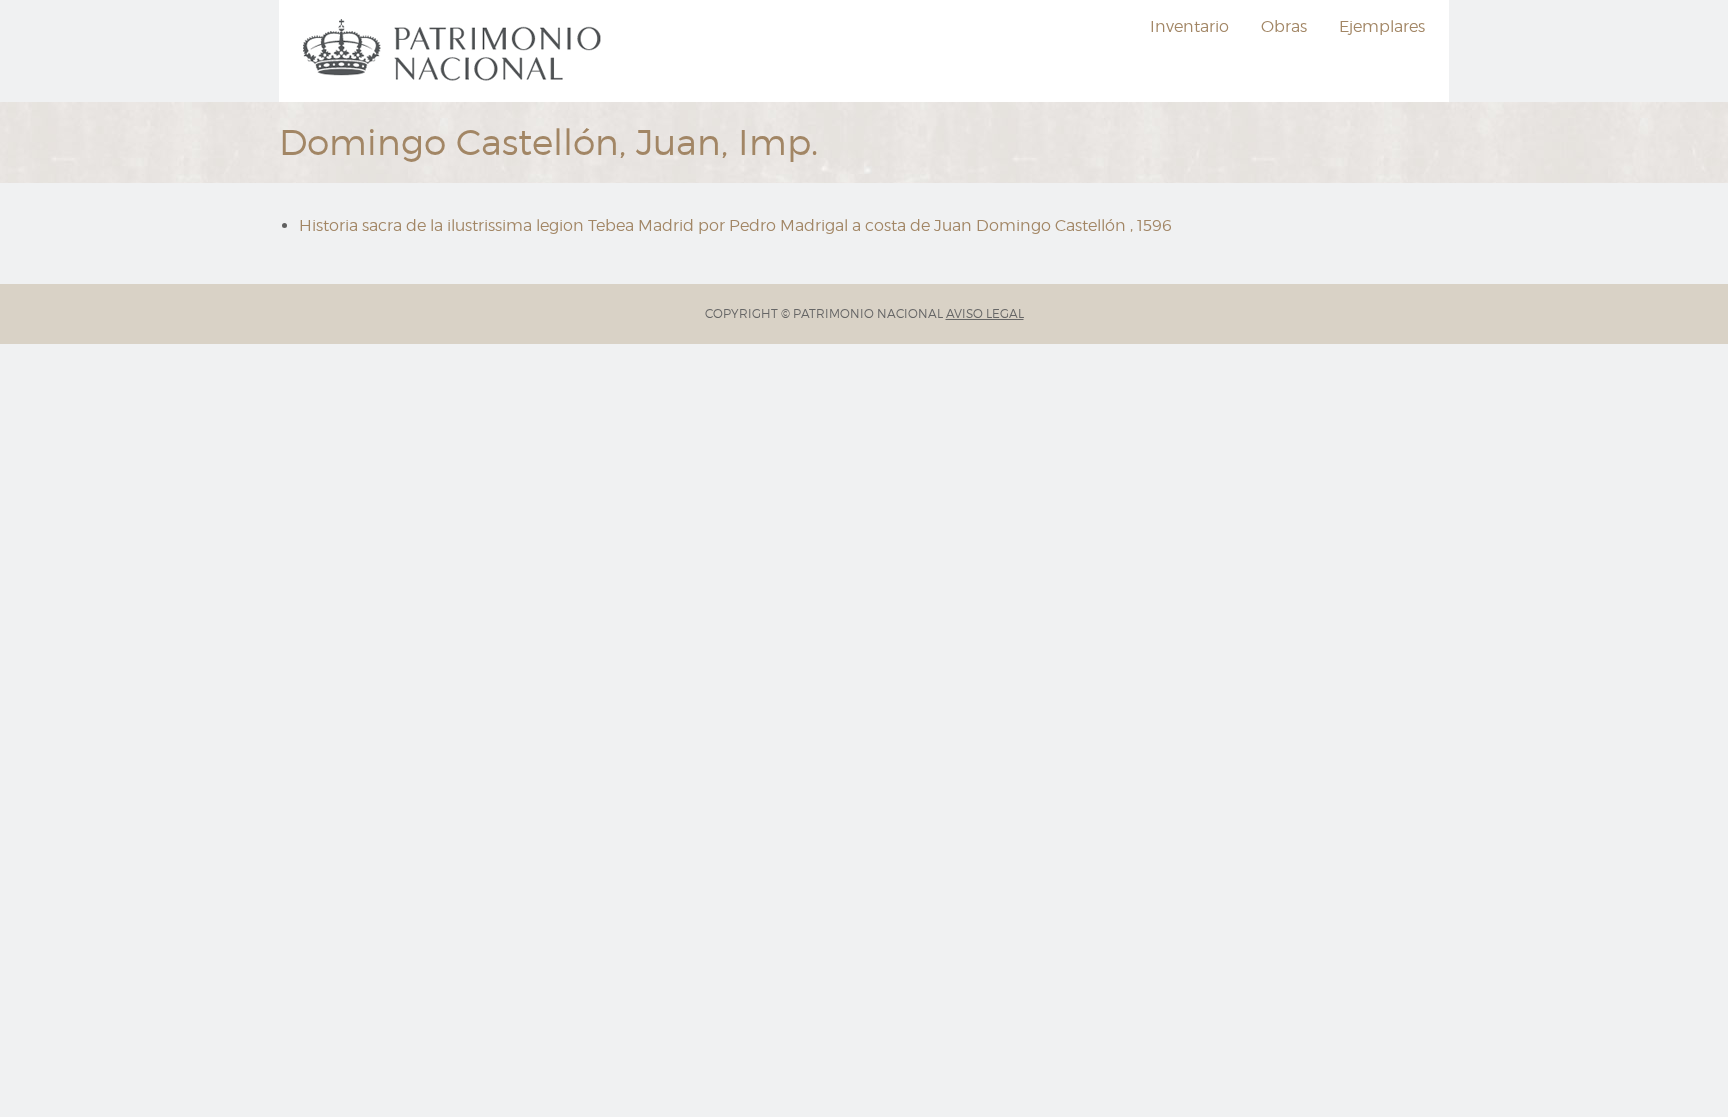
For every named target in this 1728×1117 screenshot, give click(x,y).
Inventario (1189, 26)
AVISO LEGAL (985, 313)
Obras (1284, 26)
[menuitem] (455, 51)
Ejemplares (1382, 26)
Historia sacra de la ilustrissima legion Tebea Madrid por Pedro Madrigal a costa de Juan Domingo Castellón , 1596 (735, 225)
